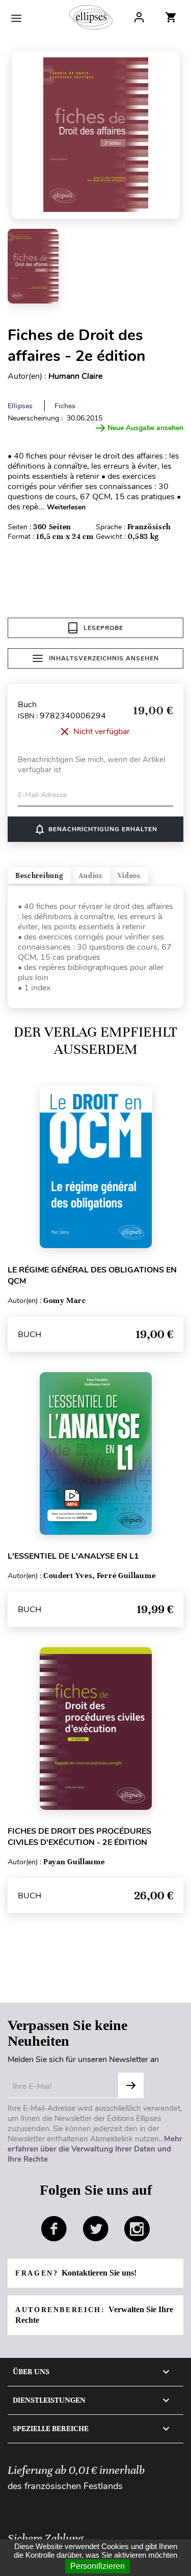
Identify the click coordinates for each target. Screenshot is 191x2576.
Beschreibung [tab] (39, 876)
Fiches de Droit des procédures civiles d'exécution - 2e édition (79, 1837)
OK (131, 2085)
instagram (137, 2229)
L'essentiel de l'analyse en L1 (73, 1556)
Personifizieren (98, 2566)
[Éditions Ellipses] (91, 17)
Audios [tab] (90, 876)
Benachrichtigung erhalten (95, 829)
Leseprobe (103, 628)
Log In (139, 17)
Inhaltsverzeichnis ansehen (104, 658)
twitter (96, 2229)
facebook (54, 2229)
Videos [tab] (129, 876)
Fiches (65, 406)
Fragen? (76, 2273)
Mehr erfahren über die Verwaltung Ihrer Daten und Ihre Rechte (95, 2149)
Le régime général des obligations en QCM (92, 1276)
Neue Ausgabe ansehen (145, 428)
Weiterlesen (66, 507)
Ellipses (20, 406)
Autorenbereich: (94, 2315)
